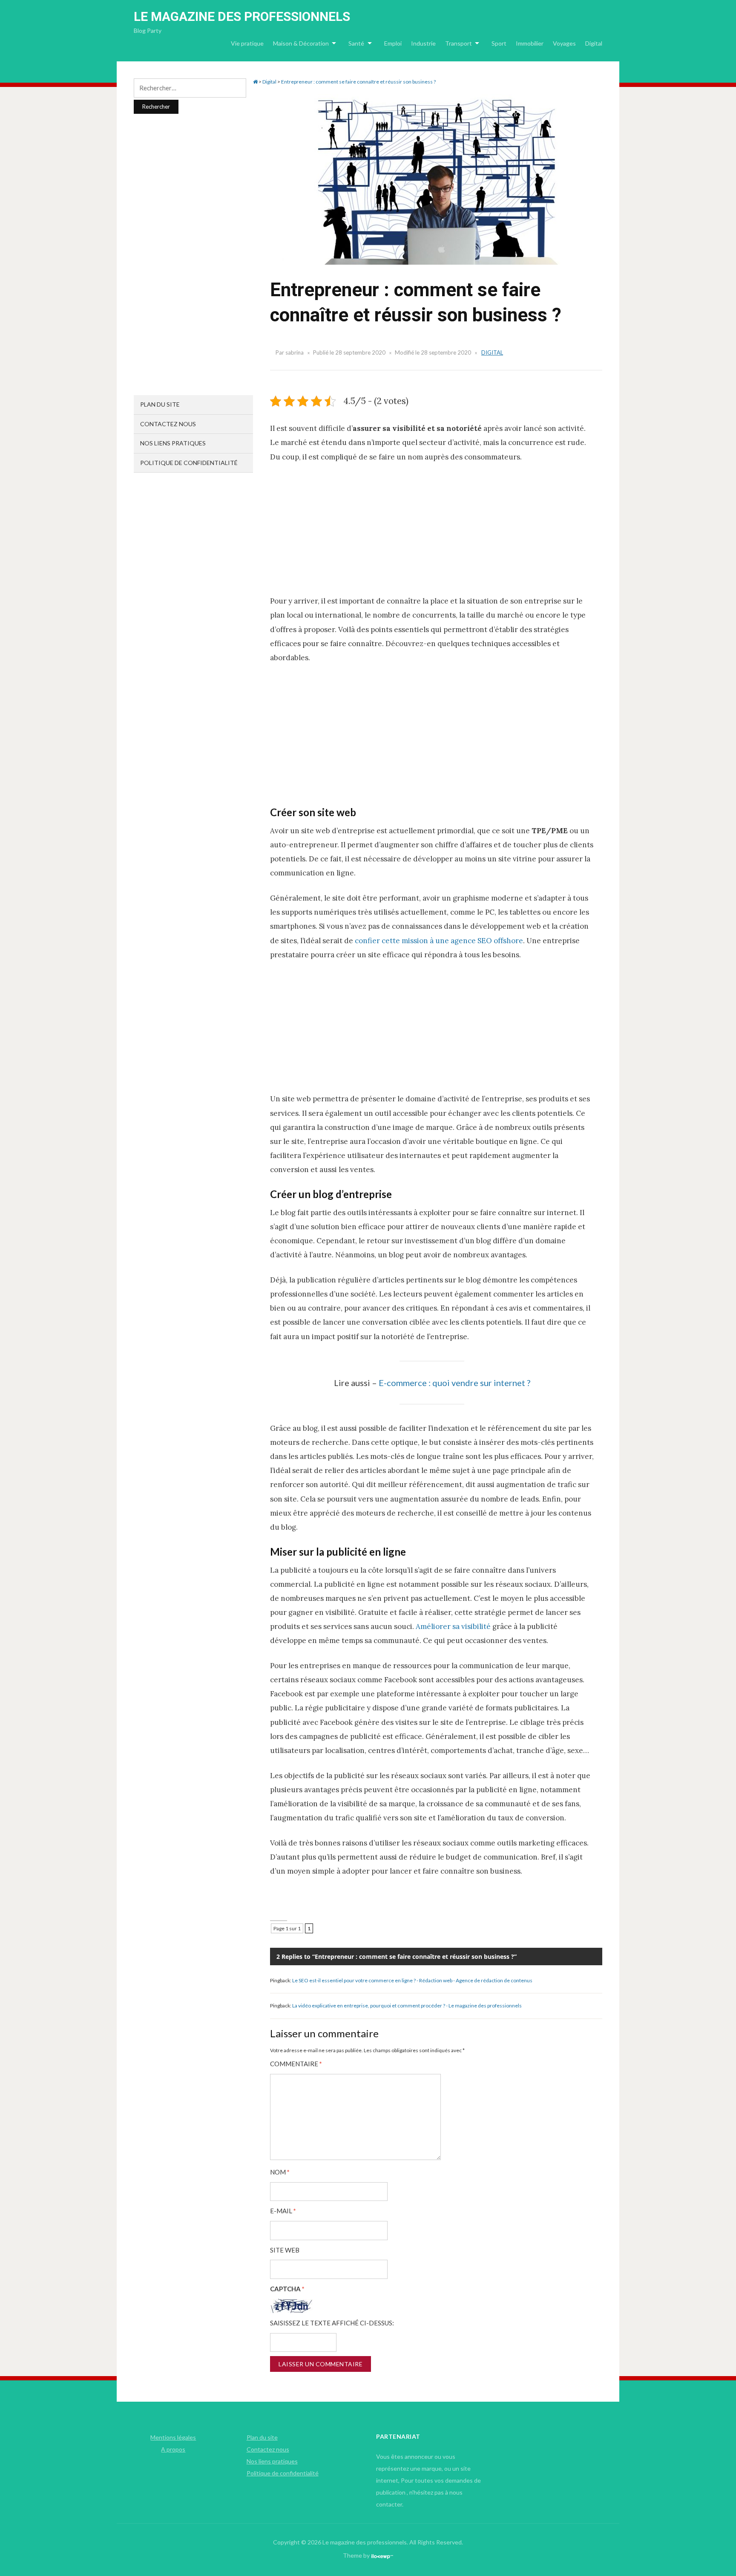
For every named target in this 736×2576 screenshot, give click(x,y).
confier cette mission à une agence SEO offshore (439, 941)
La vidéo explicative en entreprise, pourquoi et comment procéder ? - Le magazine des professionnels (407, 2006)
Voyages (564, 43)
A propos (173, 2449)
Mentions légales (173, 2437)
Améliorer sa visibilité (453, 1626)
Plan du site (160, 404)
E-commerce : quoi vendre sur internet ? (454, 1383)
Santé (356, 43)
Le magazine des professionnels (242, 16)
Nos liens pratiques (173, 443)
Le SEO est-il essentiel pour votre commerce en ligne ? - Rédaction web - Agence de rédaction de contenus (412, 1980)
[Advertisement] (432, 534)
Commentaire (296, 2064)
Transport (459, 43)
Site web (285, 2250)
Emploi (393, 43)
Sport (499, 43)
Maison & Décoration (301, 43)
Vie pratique (247, 43)
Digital (594, 43)
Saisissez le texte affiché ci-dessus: (332, 2323)
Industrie (423, 43)
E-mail (283, 2211)
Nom (280, 2172)
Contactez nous (168, 424)
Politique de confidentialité (189, 463)
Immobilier (530, 43)
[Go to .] (255, 82)
